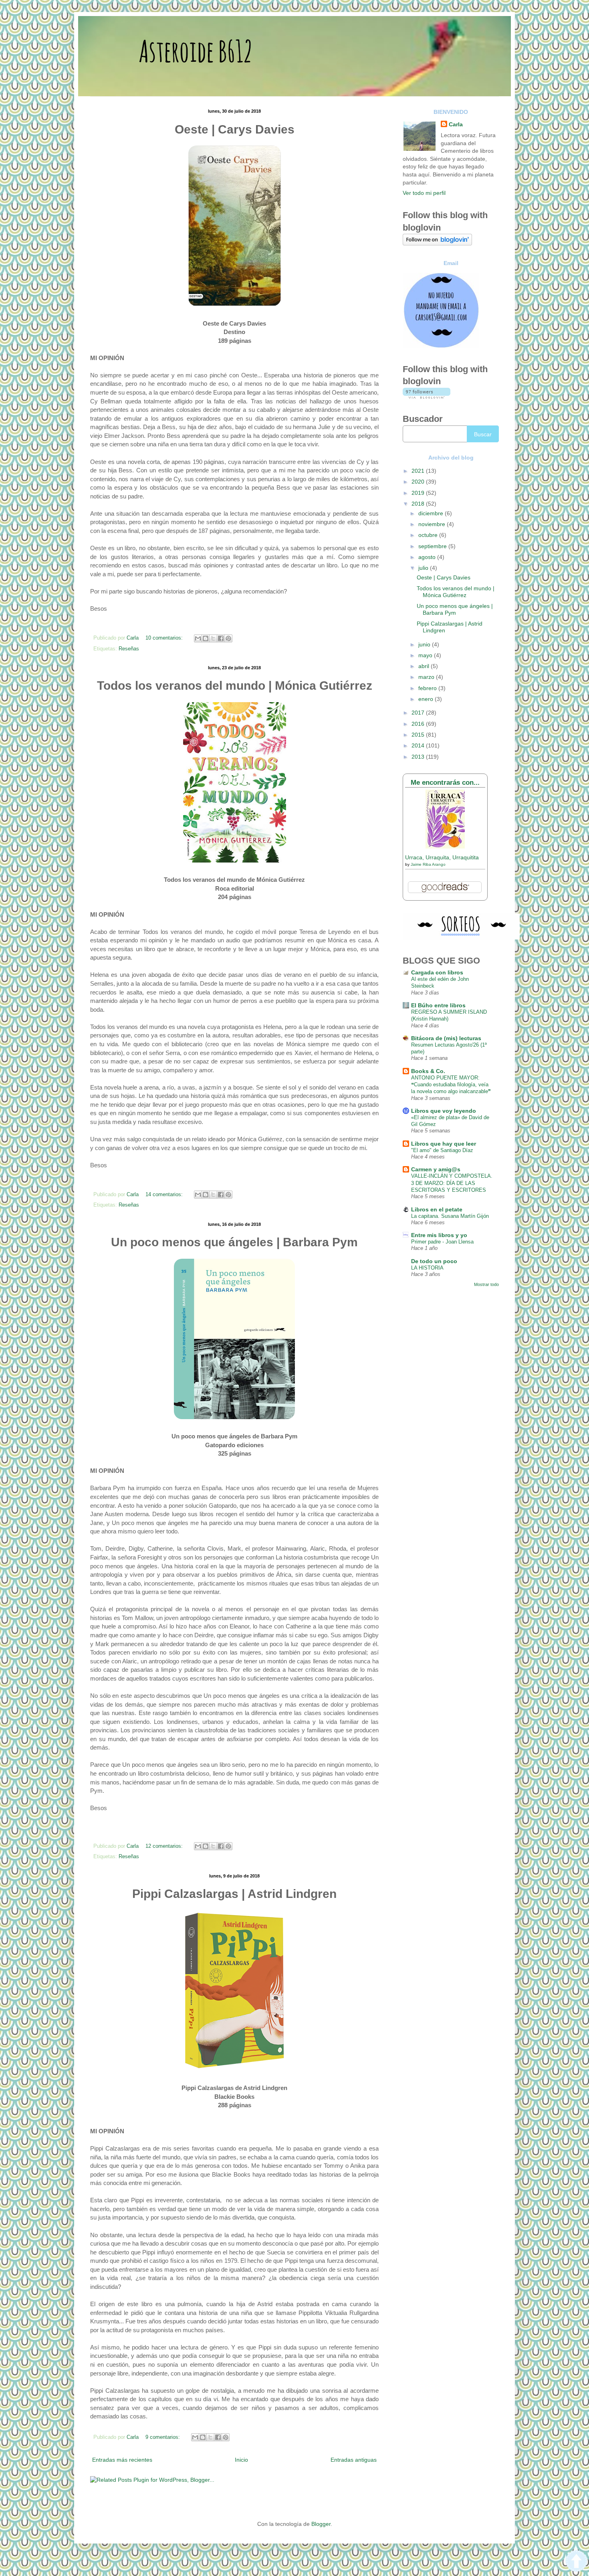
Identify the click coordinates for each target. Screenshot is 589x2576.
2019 (419, 493)
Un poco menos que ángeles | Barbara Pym (455, 609)
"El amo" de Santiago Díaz (442, 1150)
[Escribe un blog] (206, 638)
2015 (419, 735)
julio (424, 568)
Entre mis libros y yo (439, 1235)
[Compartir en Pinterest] (228, 638)
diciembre (432, 513)
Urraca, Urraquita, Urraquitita (442, 857)
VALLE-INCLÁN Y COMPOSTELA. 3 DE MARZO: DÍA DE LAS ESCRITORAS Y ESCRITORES (452, 1183)
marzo (427, 677)
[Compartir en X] (213, 638)
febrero (428, 688)
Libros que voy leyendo (444, 1111)
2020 (419, 482)
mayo (426, 655)
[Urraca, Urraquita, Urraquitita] (445, 847)
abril (425, 666)
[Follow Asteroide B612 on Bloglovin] (437, 243)
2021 (419, 471)
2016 (419, 724)
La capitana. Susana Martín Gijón (450, 1216)
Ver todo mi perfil (424, 193)
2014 (419, 745)
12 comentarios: (165, 1846)
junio (425, 644)
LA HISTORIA (427, 1268)
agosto (428, 557)
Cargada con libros (437, 972)
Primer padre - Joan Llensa (442, 1242)
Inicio (241, 2460)
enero (427, 699)
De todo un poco (434, 1261)
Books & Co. (428, 1071)
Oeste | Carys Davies (444, 577)
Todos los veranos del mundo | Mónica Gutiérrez (456, 592)
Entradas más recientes (122, 2460)
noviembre (433, 524)
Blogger (321, 2524)
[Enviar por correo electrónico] (198, 638)
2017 (419, 713)
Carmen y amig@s (436, 1169)
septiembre (433, 546)
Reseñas (129, 649)
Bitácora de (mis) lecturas (446, 1038)
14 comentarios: (165, 1195)
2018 (419, 504)
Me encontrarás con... (445, 783)
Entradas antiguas (354, 2460)
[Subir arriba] (576, 2562)
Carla (456, 124)
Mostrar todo (486, 1284)
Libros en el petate (437, 1209)
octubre (429, 535)
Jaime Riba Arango (428, 864)
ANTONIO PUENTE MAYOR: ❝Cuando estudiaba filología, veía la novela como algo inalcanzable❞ (451, 1085)
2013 (419, 757)
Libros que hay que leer (444, 1144)
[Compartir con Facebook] (221, 638)
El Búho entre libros (438, 1005)
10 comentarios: (165, 638)
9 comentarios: (163, 2437)
